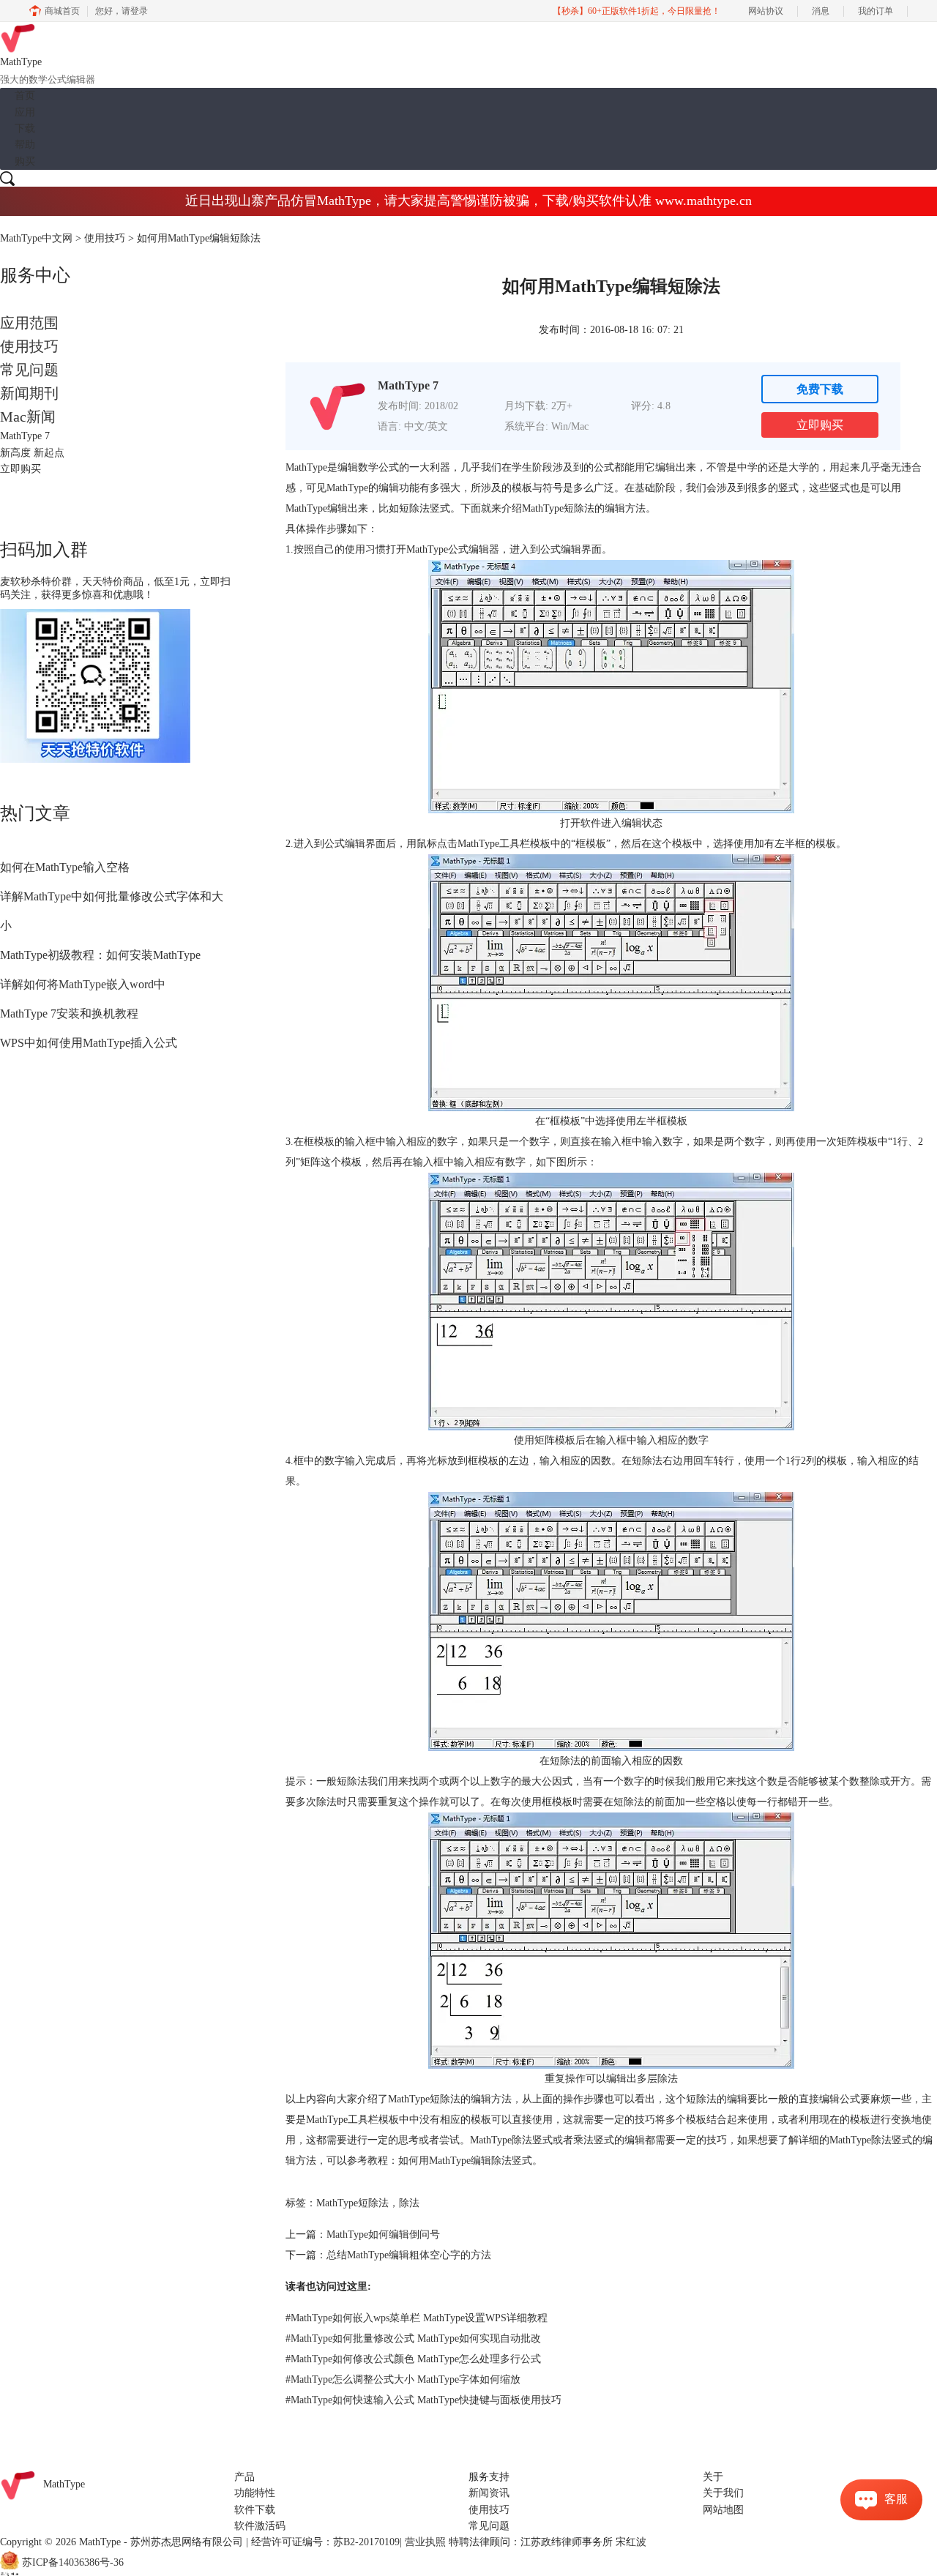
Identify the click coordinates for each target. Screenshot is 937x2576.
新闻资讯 (489, 2493)
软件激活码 (260, 2526)
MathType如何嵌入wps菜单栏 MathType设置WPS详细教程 (417, 2318)
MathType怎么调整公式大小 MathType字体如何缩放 (403, 2379)
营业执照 (425, 2542)
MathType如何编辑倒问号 (383, 2235)
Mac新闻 (28, 417)
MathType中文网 (36, 238)
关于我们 (723, 2493)
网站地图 (723, 2510)
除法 (409, 2203)
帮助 (25, 145)
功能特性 (255, 2493)
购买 (25, 161)
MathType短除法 (352, 2203)
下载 (25, 128)
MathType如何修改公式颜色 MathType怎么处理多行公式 (413, 2359)
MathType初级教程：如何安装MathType (100, 955)
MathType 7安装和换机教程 (69, 1013)
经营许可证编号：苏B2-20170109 (325, 2542)
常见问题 (29, 370)
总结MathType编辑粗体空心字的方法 (409, 2255)
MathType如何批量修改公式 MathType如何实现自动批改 (413, 2338)
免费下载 (820, 389)
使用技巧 (105, 238)
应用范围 (29, 323)
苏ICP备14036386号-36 (73, 2562)
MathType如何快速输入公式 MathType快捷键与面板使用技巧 (423, 2400)
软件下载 (255, 2510)
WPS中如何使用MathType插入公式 (89, 1043)
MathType (347, 488)
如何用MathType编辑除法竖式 (465, 2161)
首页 (25, 96)
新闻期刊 (29, 393)
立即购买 (820, 425)
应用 (25, 112)
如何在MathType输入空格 (65, 867)
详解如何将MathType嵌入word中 (83, 984)
